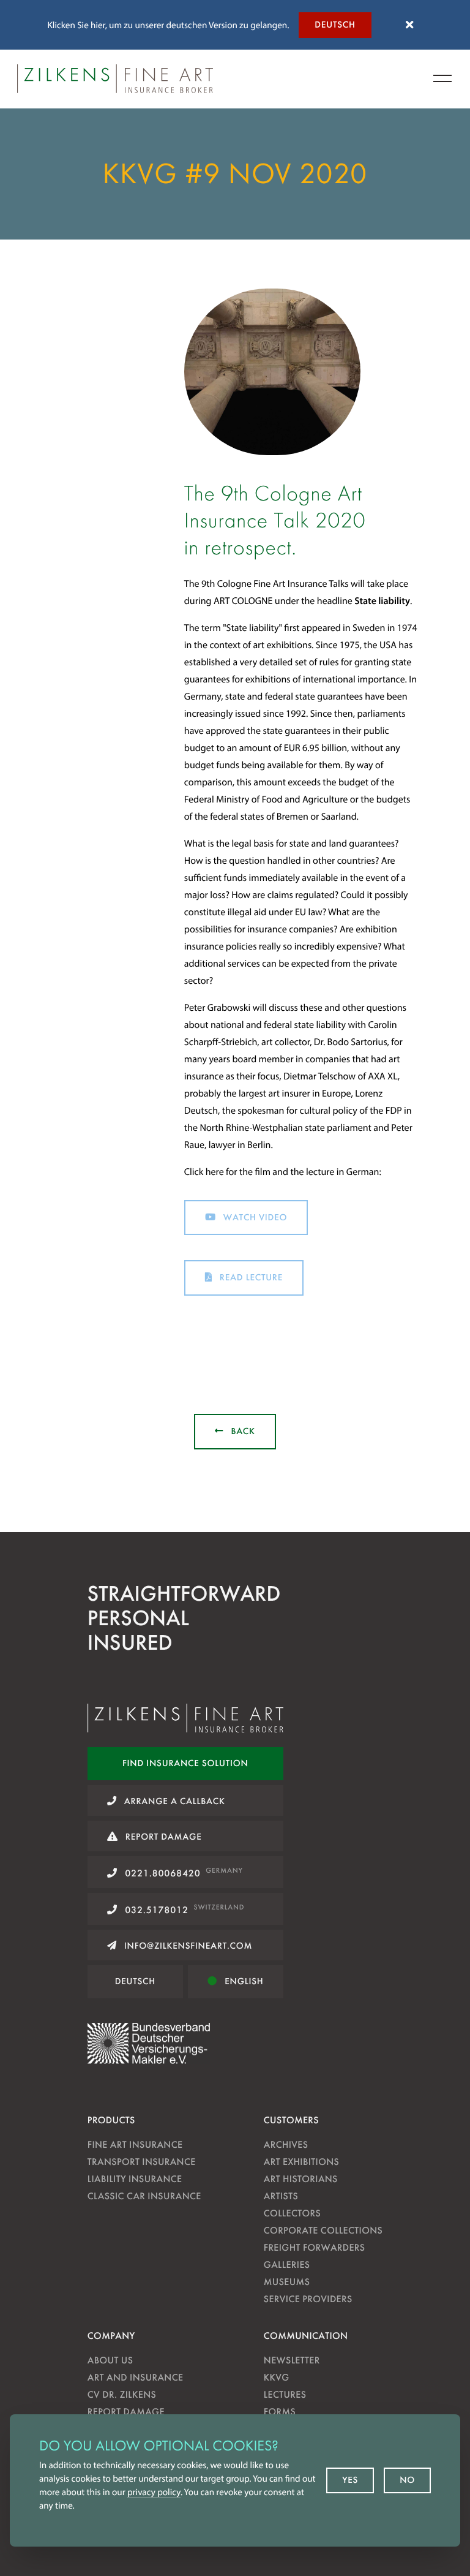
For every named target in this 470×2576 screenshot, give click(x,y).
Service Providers (308, 2299)
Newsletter (292, 2360)
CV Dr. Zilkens (122, 2394)
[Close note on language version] (409, 25)
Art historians (301, 2179)
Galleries (287, 2264)
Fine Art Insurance (135, 2144)
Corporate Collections (323, 2230)
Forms (280, 2412)
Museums (287, 2282)
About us (110, 2360)
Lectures (285, 2394)
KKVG (277, 2377)
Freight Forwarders (315, 2247)
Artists (281, 2196)
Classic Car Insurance (144, 2196)
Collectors (292, 2213)
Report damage (126, 2412)
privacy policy (154, 2492)
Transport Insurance (142, 2162)
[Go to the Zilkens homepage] (115, 79)
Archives (286, 2144)
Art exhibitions (301, 2162)
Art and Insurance (136, 2377)
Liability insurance (135, 2179)
